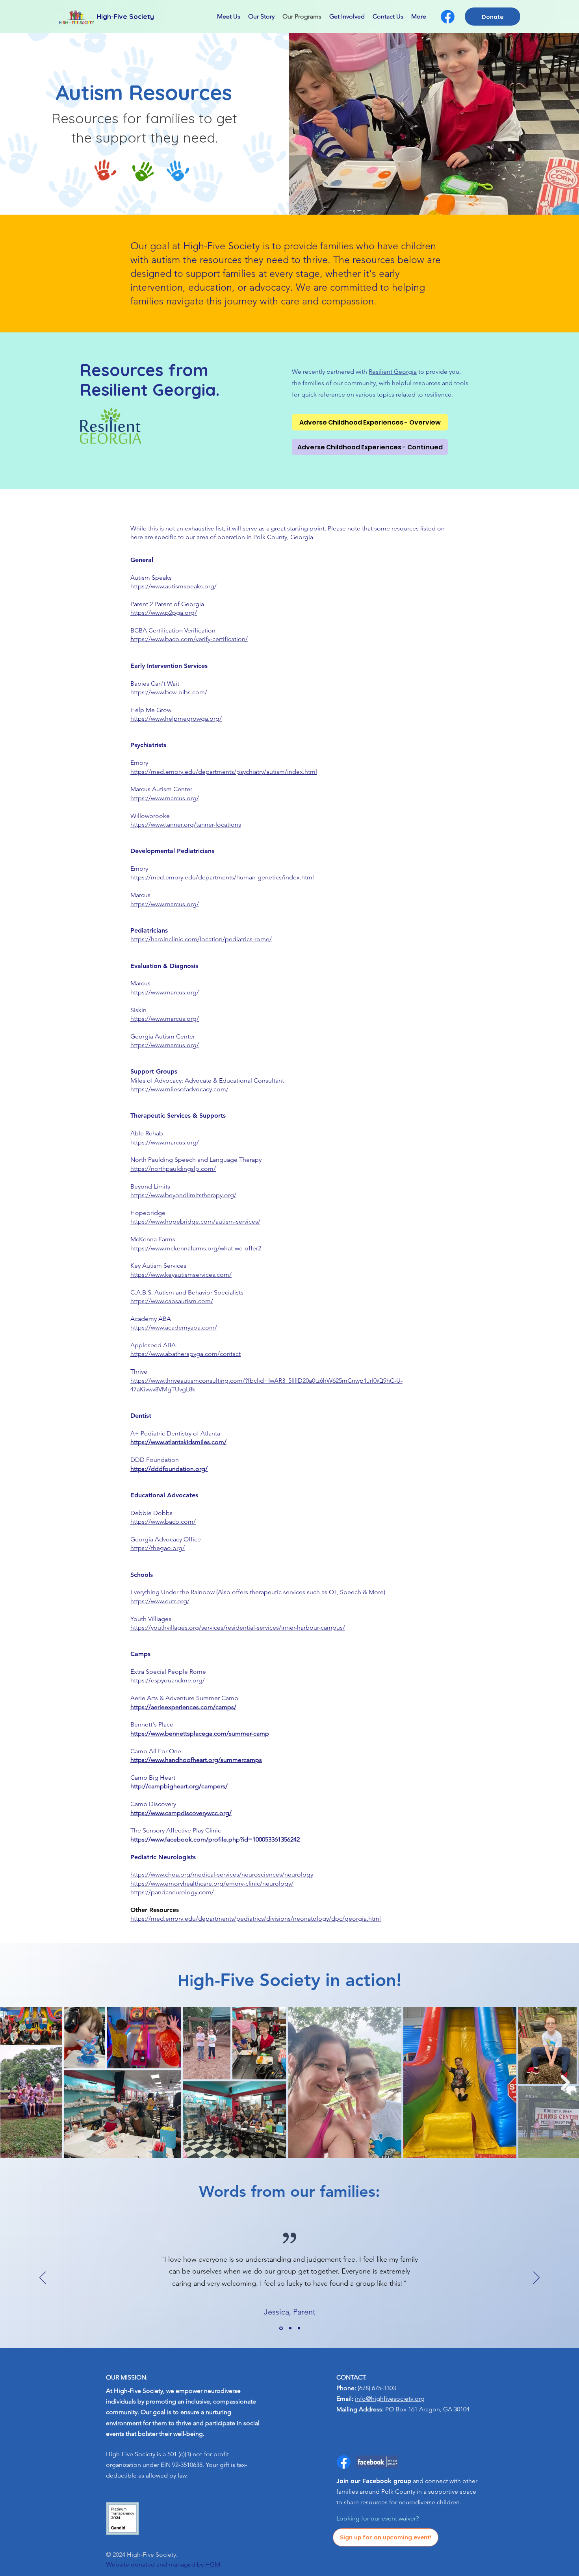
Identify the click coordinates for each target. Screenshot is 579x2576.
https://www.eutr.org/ (160, 1601)
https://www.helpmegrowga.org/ (176, 719)
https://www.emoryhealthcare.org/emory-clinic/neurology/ (212, 1883)
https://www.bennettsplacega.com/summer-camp (200, 1733)
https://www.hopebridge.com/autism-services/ (195, 1221)
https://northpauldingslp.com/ (173, 1169)
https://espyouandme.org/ (168, 1680)
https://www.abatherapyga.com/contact (186, 1354)
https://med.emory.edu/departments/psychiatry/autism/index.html (224, 772)
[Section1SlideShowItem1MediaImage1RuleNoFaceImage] (280, 2328)
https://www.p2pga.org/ (164, 613)
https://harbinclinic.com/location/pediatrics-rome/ (201, 939)
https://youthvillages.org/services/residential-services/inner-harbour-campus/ (238, 1627)
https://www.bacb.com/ (163, 1522)
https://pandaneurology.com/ (172, 1892)
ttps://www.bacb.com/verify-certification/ (189, 639)
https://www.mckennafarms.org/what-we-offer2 (196, 1248)
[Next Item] (565, 2082)
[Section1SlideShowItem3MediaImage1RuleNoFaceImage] (299, 2328)
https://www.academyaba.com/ (174, 1327)
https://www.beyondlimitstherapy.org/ (183, 1195)
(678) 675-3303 (377, 2388)
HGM (213, 2564)
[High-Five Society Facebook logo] (448, 17)
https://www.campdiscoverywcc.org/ (181, 1813)
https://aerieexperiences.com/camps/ (183, 1707)
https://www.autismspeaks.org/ (174, 586)
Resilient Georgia (393, 372)
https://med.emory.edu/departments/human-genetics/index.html (222, 877)
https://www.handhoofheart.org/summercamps (196, 1760)
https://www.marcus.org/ (165, 798)
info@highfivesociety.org (390, 2399)
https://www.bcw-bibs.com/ (169, 692)
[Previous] (43, 2278)
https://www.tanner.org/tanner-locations (186, 824)
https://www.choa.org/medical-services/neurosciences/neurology (222, 1874)
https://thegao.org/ (158, 1548)
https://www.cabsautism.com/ (172, 1301)
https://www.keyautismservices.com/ (181, 1275)
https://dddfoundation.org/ (169, 1469)
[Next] (536, 2278)
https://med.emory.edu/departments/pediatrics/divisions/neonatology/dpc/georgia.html (256, 1919)
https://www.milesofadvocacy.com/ (179, 1089)
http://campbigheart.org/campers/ (179, 1786)
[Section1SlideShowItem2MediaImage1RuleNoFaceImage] (290, 2328)
